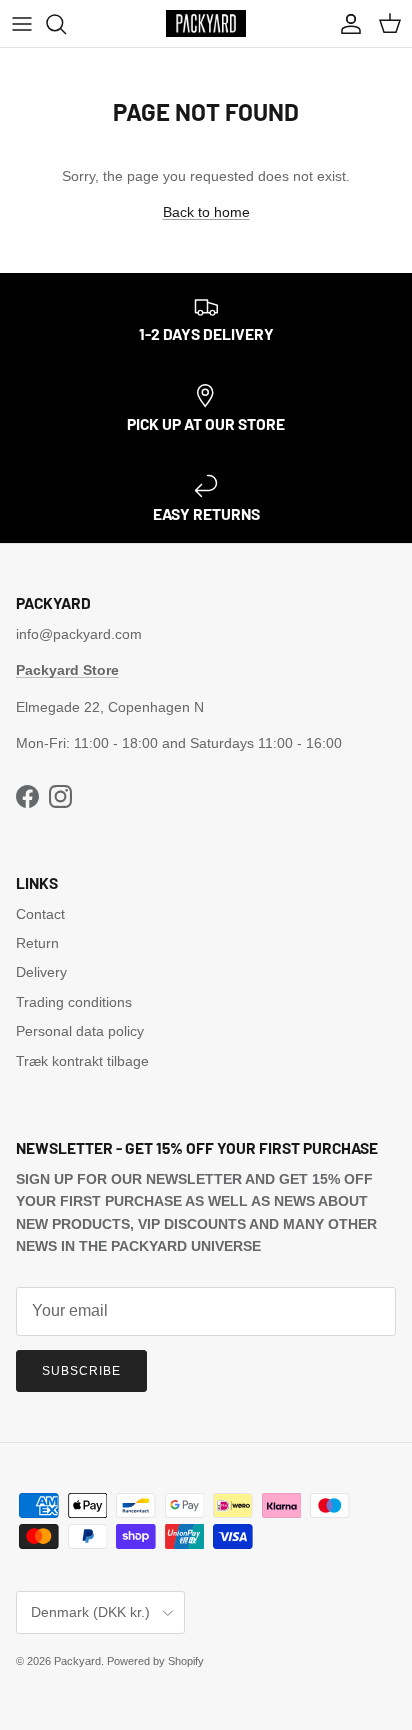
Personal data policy (80, 1031)
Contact (40, 914)
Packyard (77, 1661)
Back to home (206, 212)
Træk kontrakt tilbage (82, 1061)
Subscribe (81, 1371)
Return (37, 943)
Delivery (41, 972)
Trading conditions (74, 1002)
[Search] (66, 24)
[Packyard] (206, 23)
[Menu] (22, 24)
